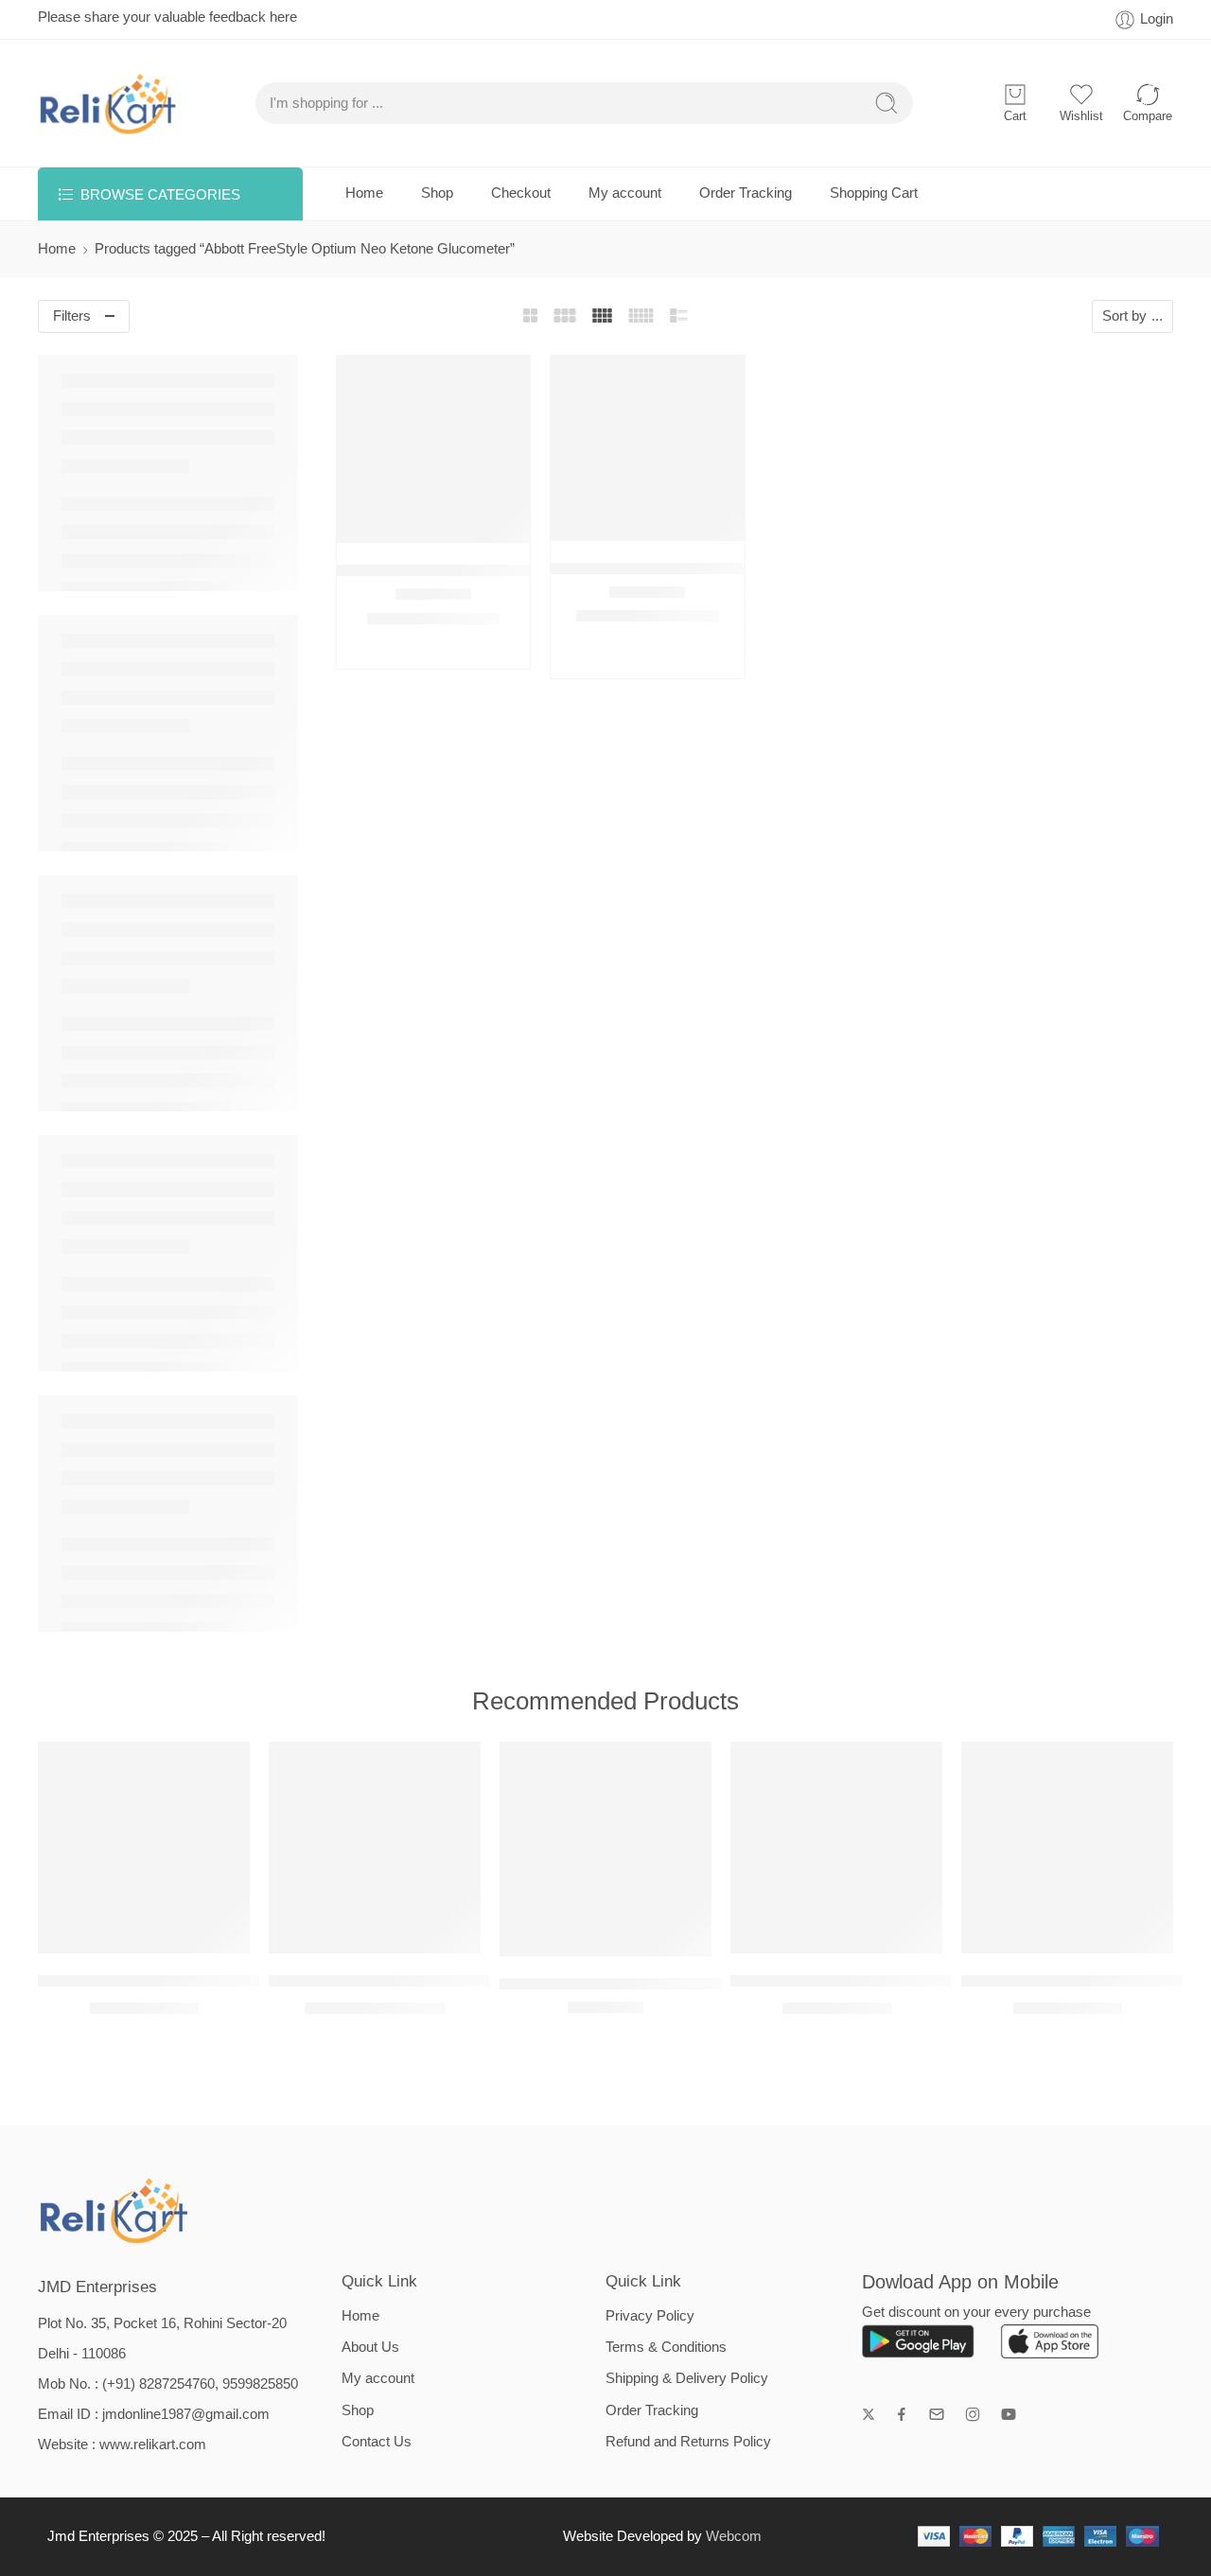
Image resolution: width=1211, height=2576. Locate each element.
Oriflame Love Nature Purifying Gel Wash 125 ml (903, 1980)
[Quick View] (434, 524)
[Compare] (472, 524)
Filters (72, 316)
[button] (396, 524)
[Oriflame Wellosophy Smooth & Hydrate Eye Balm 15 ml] (144, 1848)
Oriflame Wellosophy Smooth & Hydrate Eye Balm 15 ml (238, 1980)
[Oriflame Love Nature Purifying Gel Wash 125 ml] (836, 1848)
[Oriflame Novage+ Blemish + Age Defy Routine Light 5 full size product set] (375, 1848)
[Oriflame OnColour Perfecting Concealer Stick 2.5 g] (1067, 1848)
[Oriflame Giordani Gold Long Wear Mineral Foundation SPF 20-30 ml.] (605, 1849)
